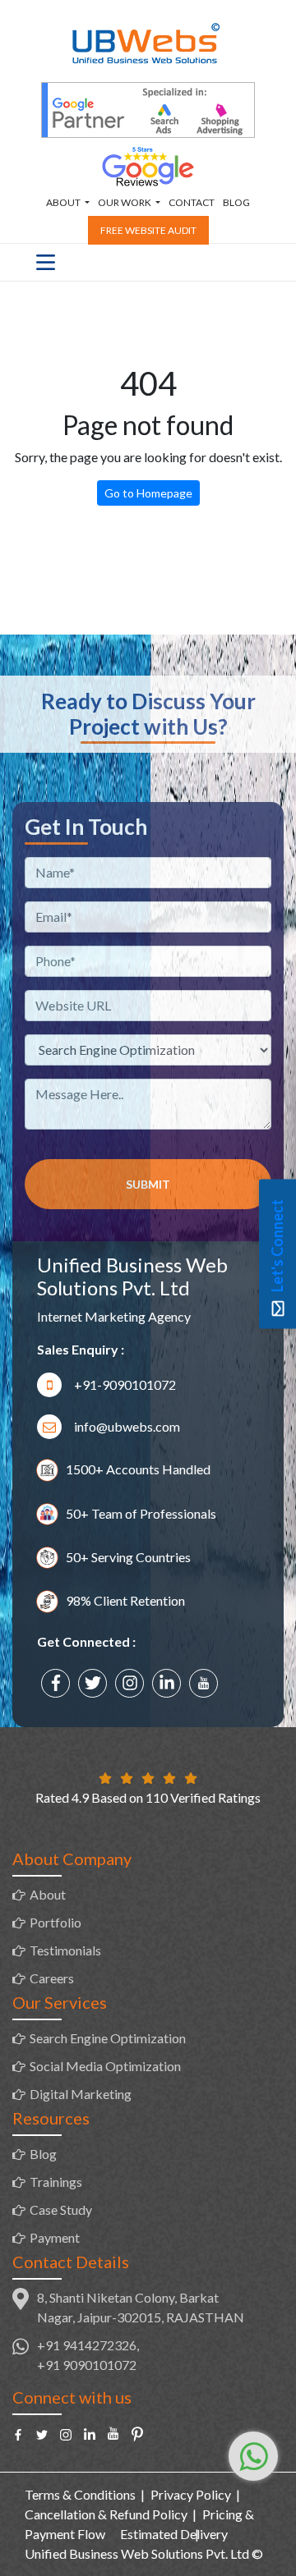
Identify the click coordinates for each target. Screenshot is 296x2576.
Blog (236, 202)
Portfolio (55, 1922)
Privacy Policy (191, 2494)
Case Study (61, 2209)
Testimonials (65, 1950)
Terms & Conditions (80, 2494)
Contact (192, 202)
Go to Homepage (148, 493)
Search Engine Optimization (108, 2038)
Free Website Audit (148, 230)
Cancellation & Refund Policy (106, 2514)
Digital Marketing (81, 2094)
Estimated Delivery (174, 2534)
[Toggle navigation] (46, 262)
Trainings (56, 2182)
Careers (52, 1978)
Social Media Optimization (105, 2066)
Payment (55, 2237)
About (48, 1894)
